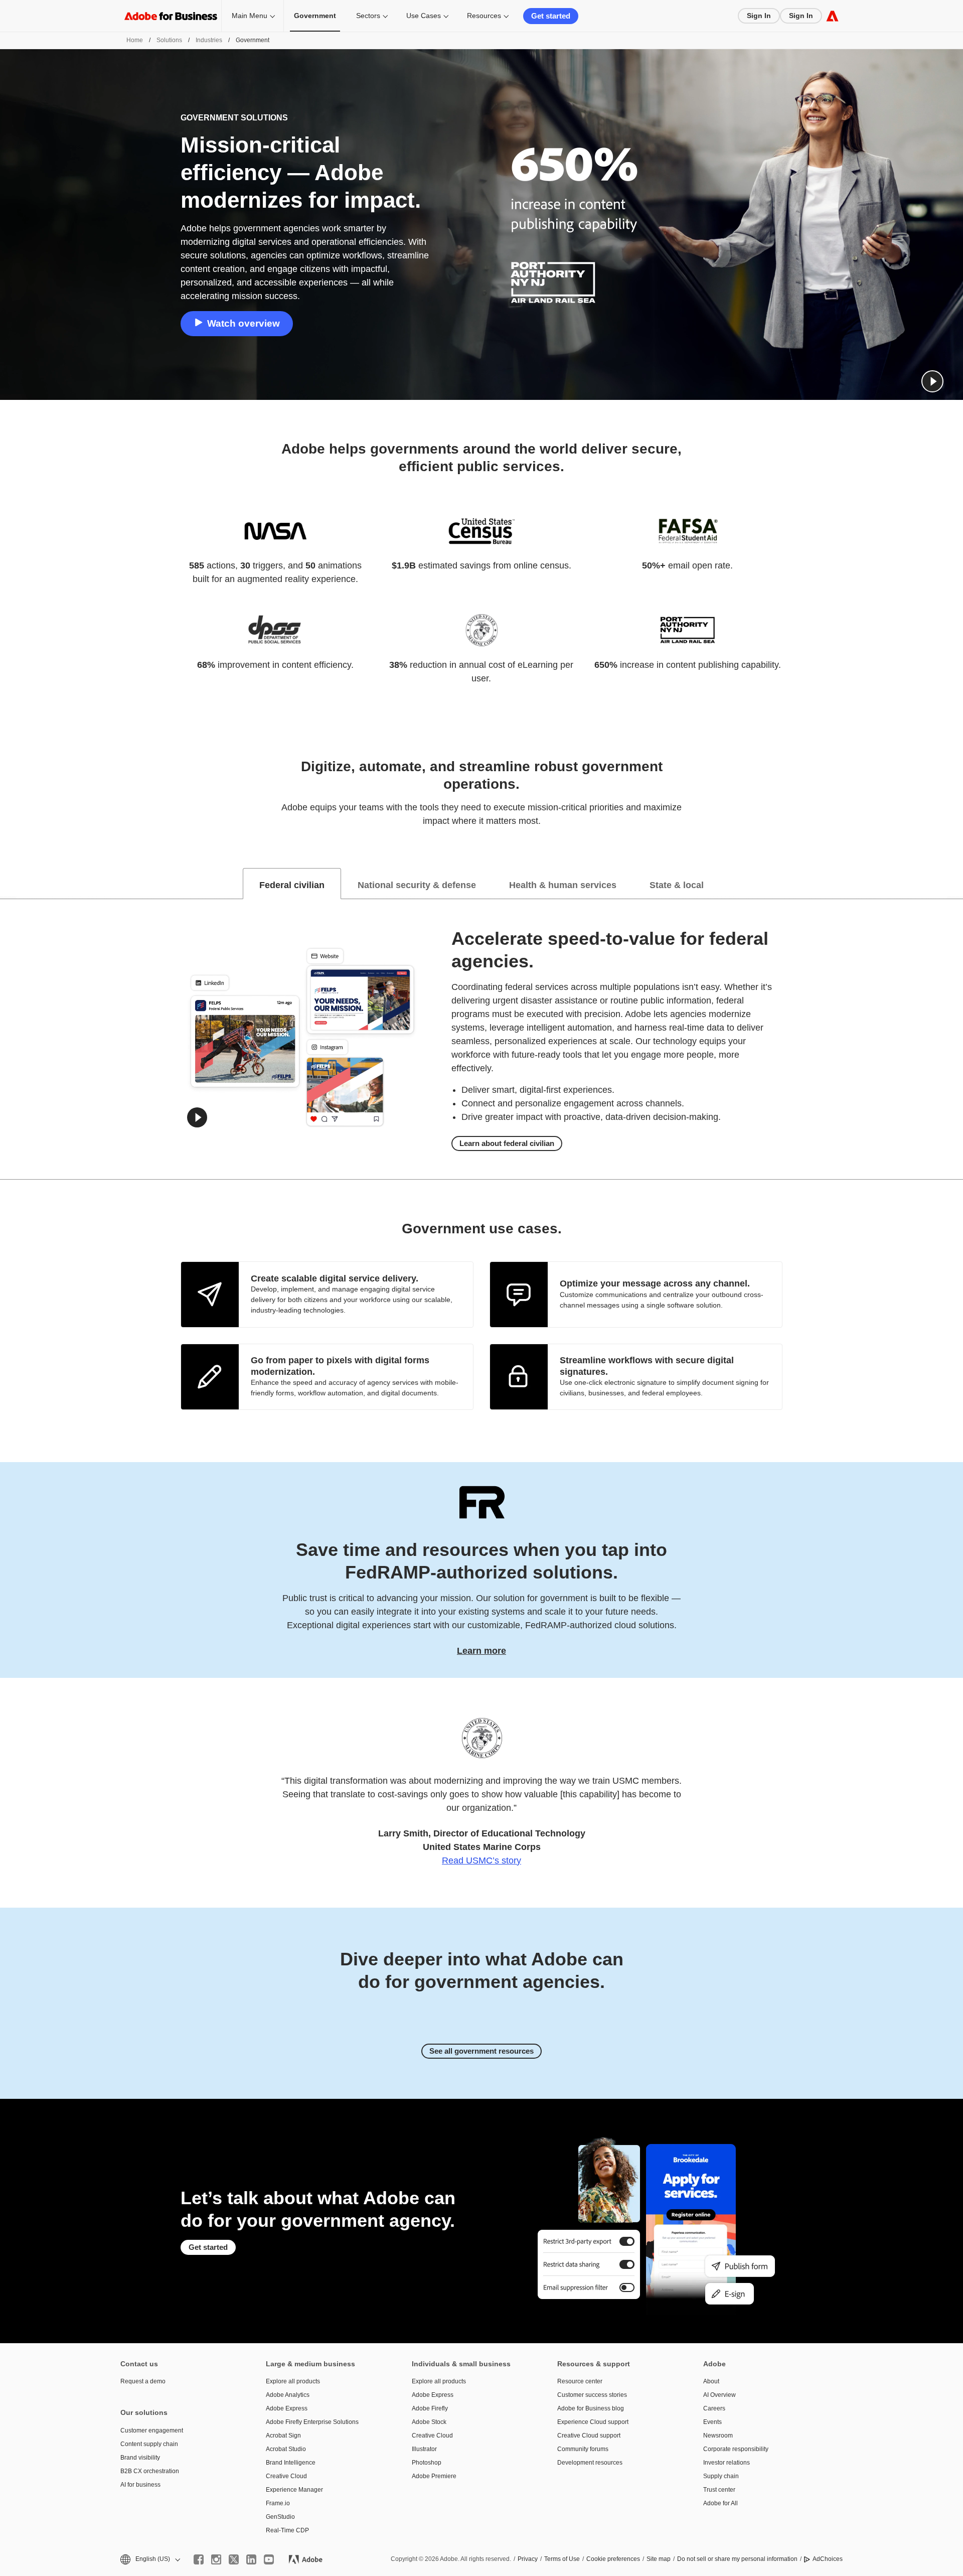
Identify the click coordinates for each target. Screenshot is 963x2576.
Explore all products (293, 2381)
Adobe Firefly (430, 2408)
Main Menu (250, 16)
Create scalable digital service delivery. (335, 1278)
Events (712, 2422)
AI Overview (719, 2395)
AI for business (140, 2485)
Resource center (580, 2381)
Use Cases (424, 16)
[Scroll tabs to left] (8, 884)
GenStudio (280, 2517)
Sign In (759, 16)
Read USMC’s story (481, 1861)
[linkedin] (251, 2559)
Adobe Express (287, 2408)
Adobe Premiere (434, 2476)
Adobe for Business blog (591, 2408)
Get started (551, 16)
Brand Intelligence (291, 2463)
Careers (714, 2408)
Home (135, 40)
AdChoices (828, 2559)
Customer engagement (152, 2430)
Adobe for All (720, 2503)
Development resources (590, 2463)
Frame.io (278, 2503)
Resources (484, 16)
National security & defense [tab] (417, 885)
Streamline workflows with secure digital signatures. (647, 1366)
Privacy (528, 2559)
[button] (932, 381)
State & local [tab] (677, 885)
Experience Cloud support (593, 2422)
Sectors (368, 16)
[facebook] (199, 2559)
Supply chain (721, 2476)
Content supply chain (149, 2444)
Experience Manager (294, 2490)
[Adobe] (832, 16)
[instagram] (216, 2559)
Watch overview (244, 323)
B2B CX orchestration (150, 2471)
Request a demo (143, 2381)
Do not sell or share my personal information (737, 2559)
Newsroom (718, 2436)
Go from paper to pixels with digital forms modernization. (340, 1366)
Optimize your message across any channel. (655, 1283)
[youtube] (269, 2559)
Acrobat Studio (286, 2449)
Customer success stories (592, 2395)
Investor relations (727, 2463)
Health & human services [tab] (563, 885)
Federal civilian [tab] (292, 885)
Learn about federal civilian (507, 1143)
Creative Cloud (286, 2476)
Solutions (169, 40)
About (711, 2381)
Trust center (719, 2490)
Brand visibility (140, 2458)
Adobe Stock (429, 2422)
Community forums (583, 2449)
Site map (659, 2559)
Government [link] (315, 16)
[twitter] (234, 2559)
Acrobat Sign (283, 2436)
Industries (209, 40)
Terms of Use (562, 2559)
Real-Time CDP (287, 2530)
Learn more (481, 1651)
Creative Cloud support (589, 2436)
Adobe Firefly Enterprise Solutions (312, 2422)
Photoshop (427, 2463)
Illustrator (424, 2449)
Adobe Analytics (288, 2395)
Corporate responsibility (736, 2449)
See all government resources (481, 2051)
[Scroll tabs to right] (955, 884)
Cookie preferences (613, 2559)
